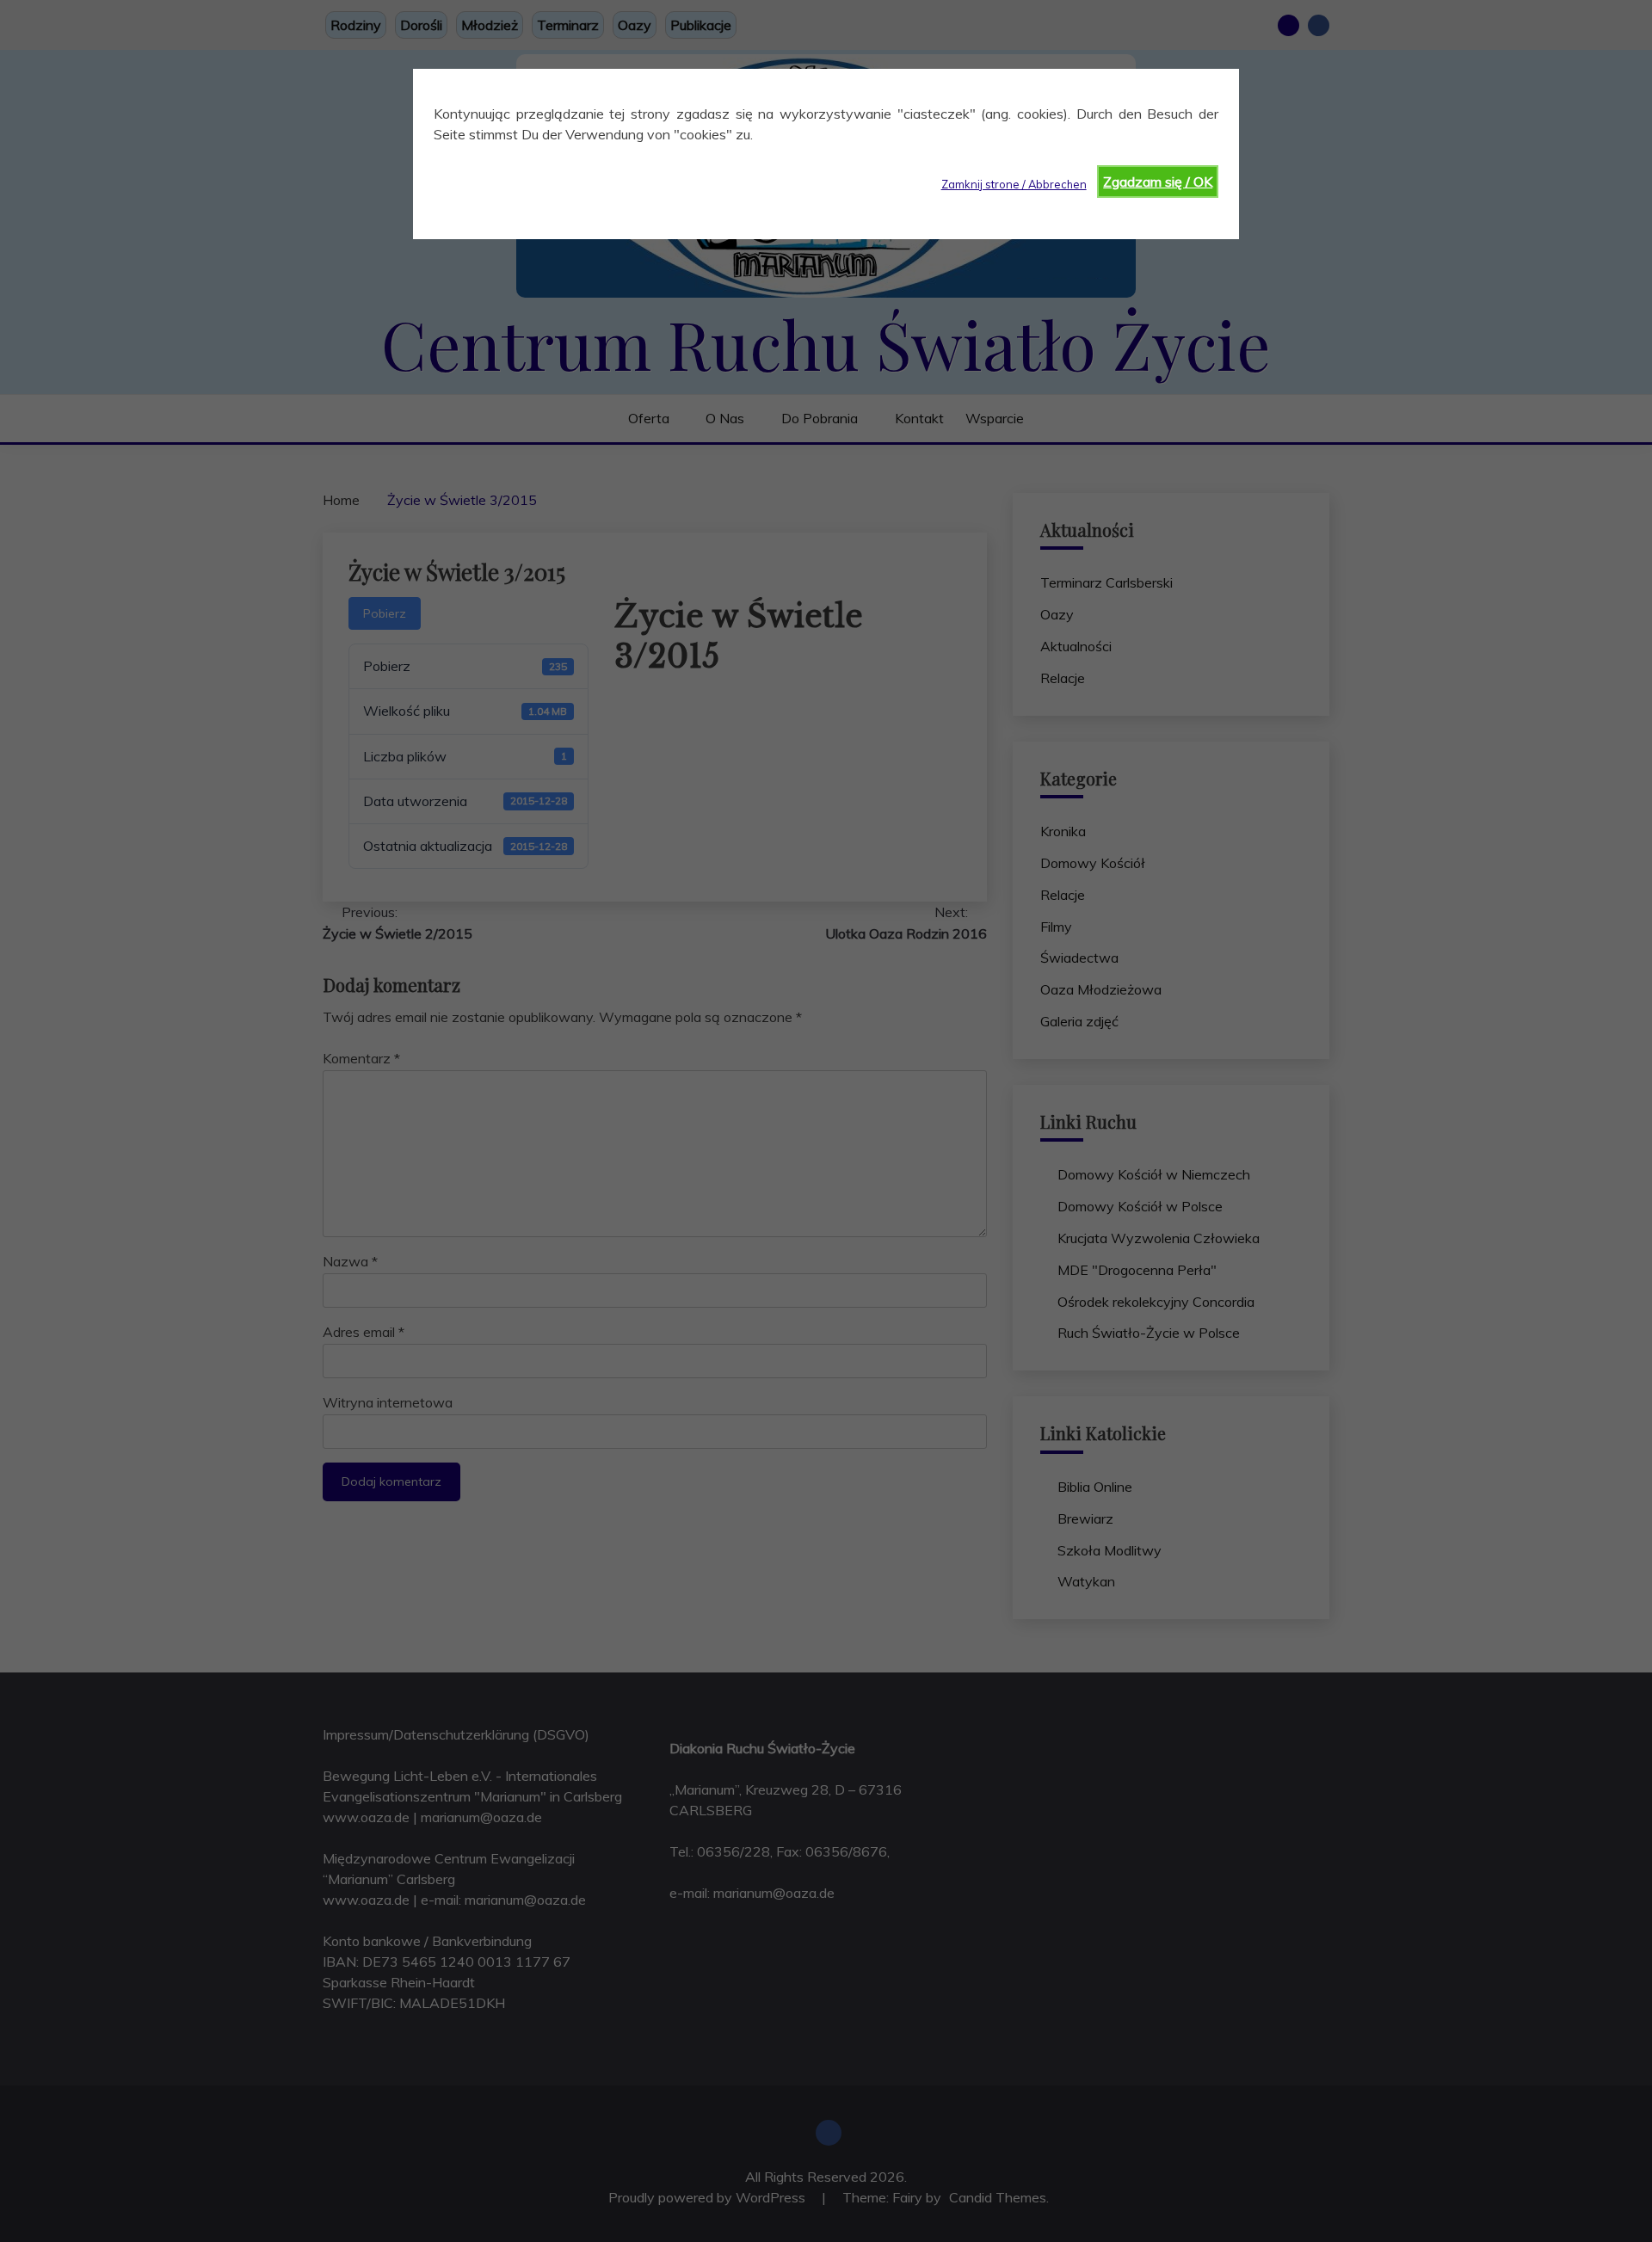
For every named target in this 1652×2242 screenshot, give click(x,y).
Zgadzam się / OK (1158, 182)
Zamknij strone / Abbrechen (1014, 184)
